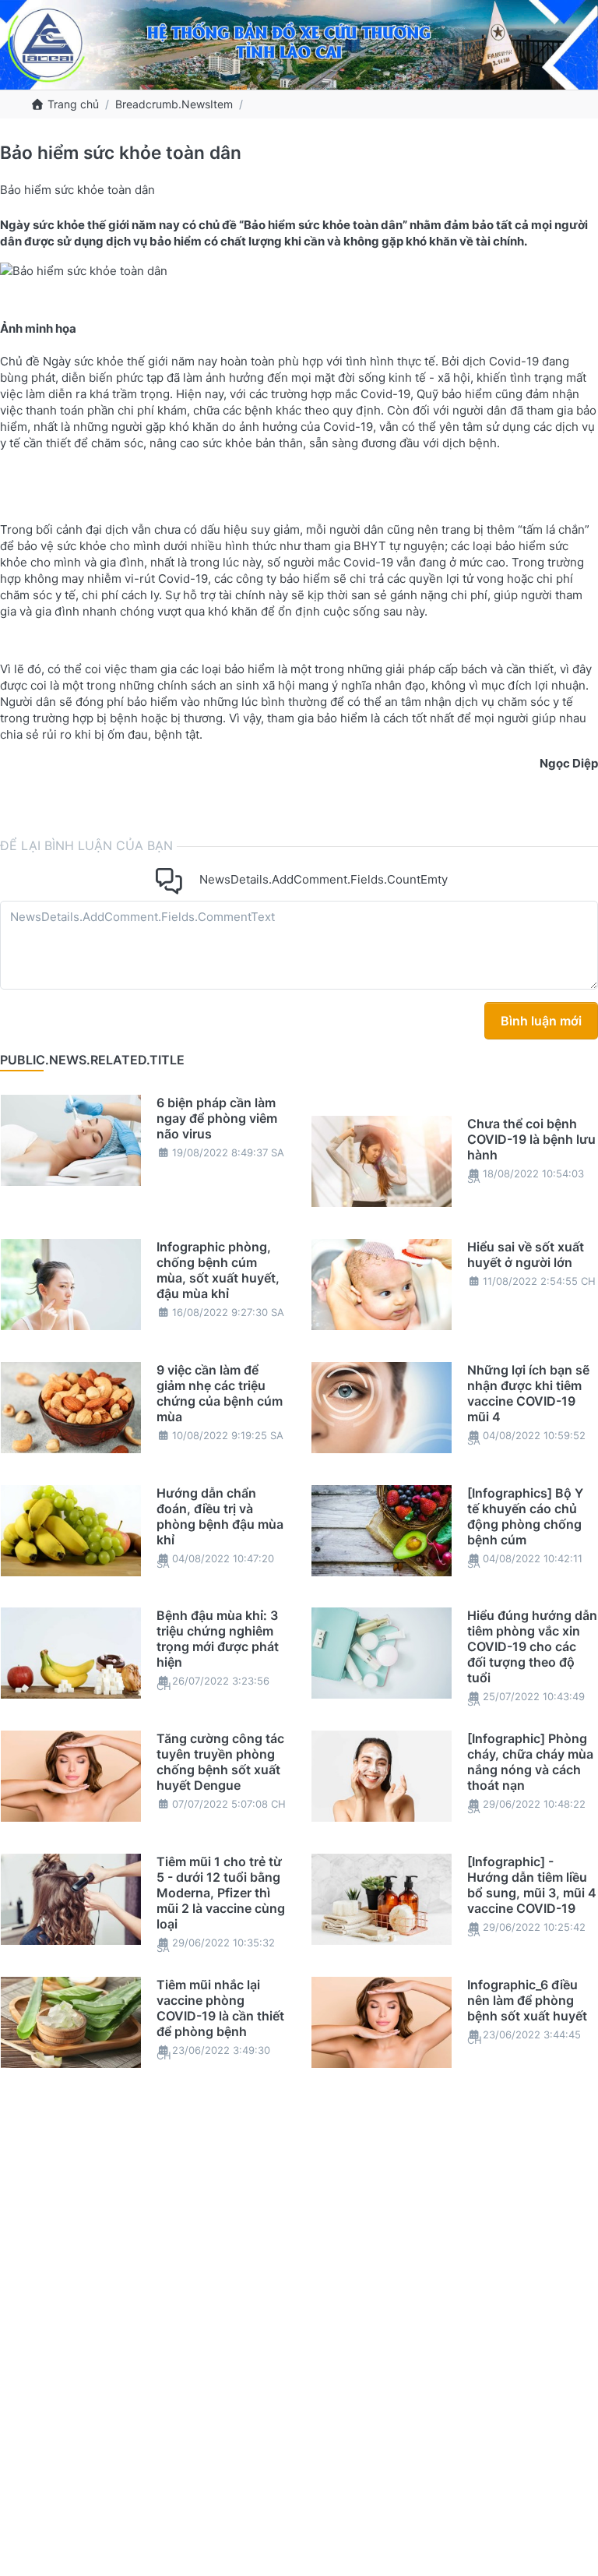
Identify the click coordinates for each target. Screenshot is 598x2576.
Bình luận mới (541, 1021)
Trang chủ (72, 104)
